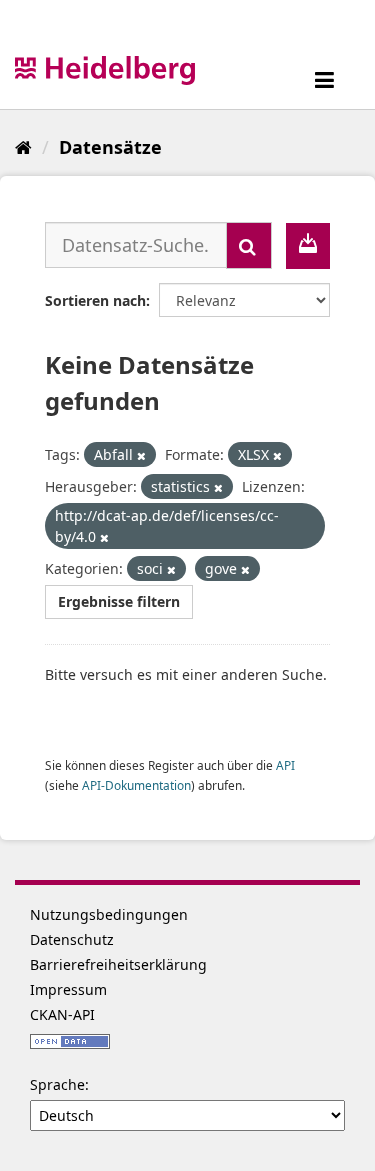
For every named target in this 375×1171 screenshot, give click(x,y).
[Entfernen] (141, 455)
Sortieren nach (95, 300)
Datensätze (110, 147)
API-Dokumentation (136, 785)
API (285, 765)
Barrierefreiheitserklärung (118, 964)
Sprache (57, 1084)
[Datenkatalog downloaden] (308, 246)
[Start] (23, 147)
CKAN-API (62, 1014)
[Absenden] (249, 245)
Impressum (68, 989)
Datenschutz (72, 939)
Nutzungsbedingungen (109, 914)
